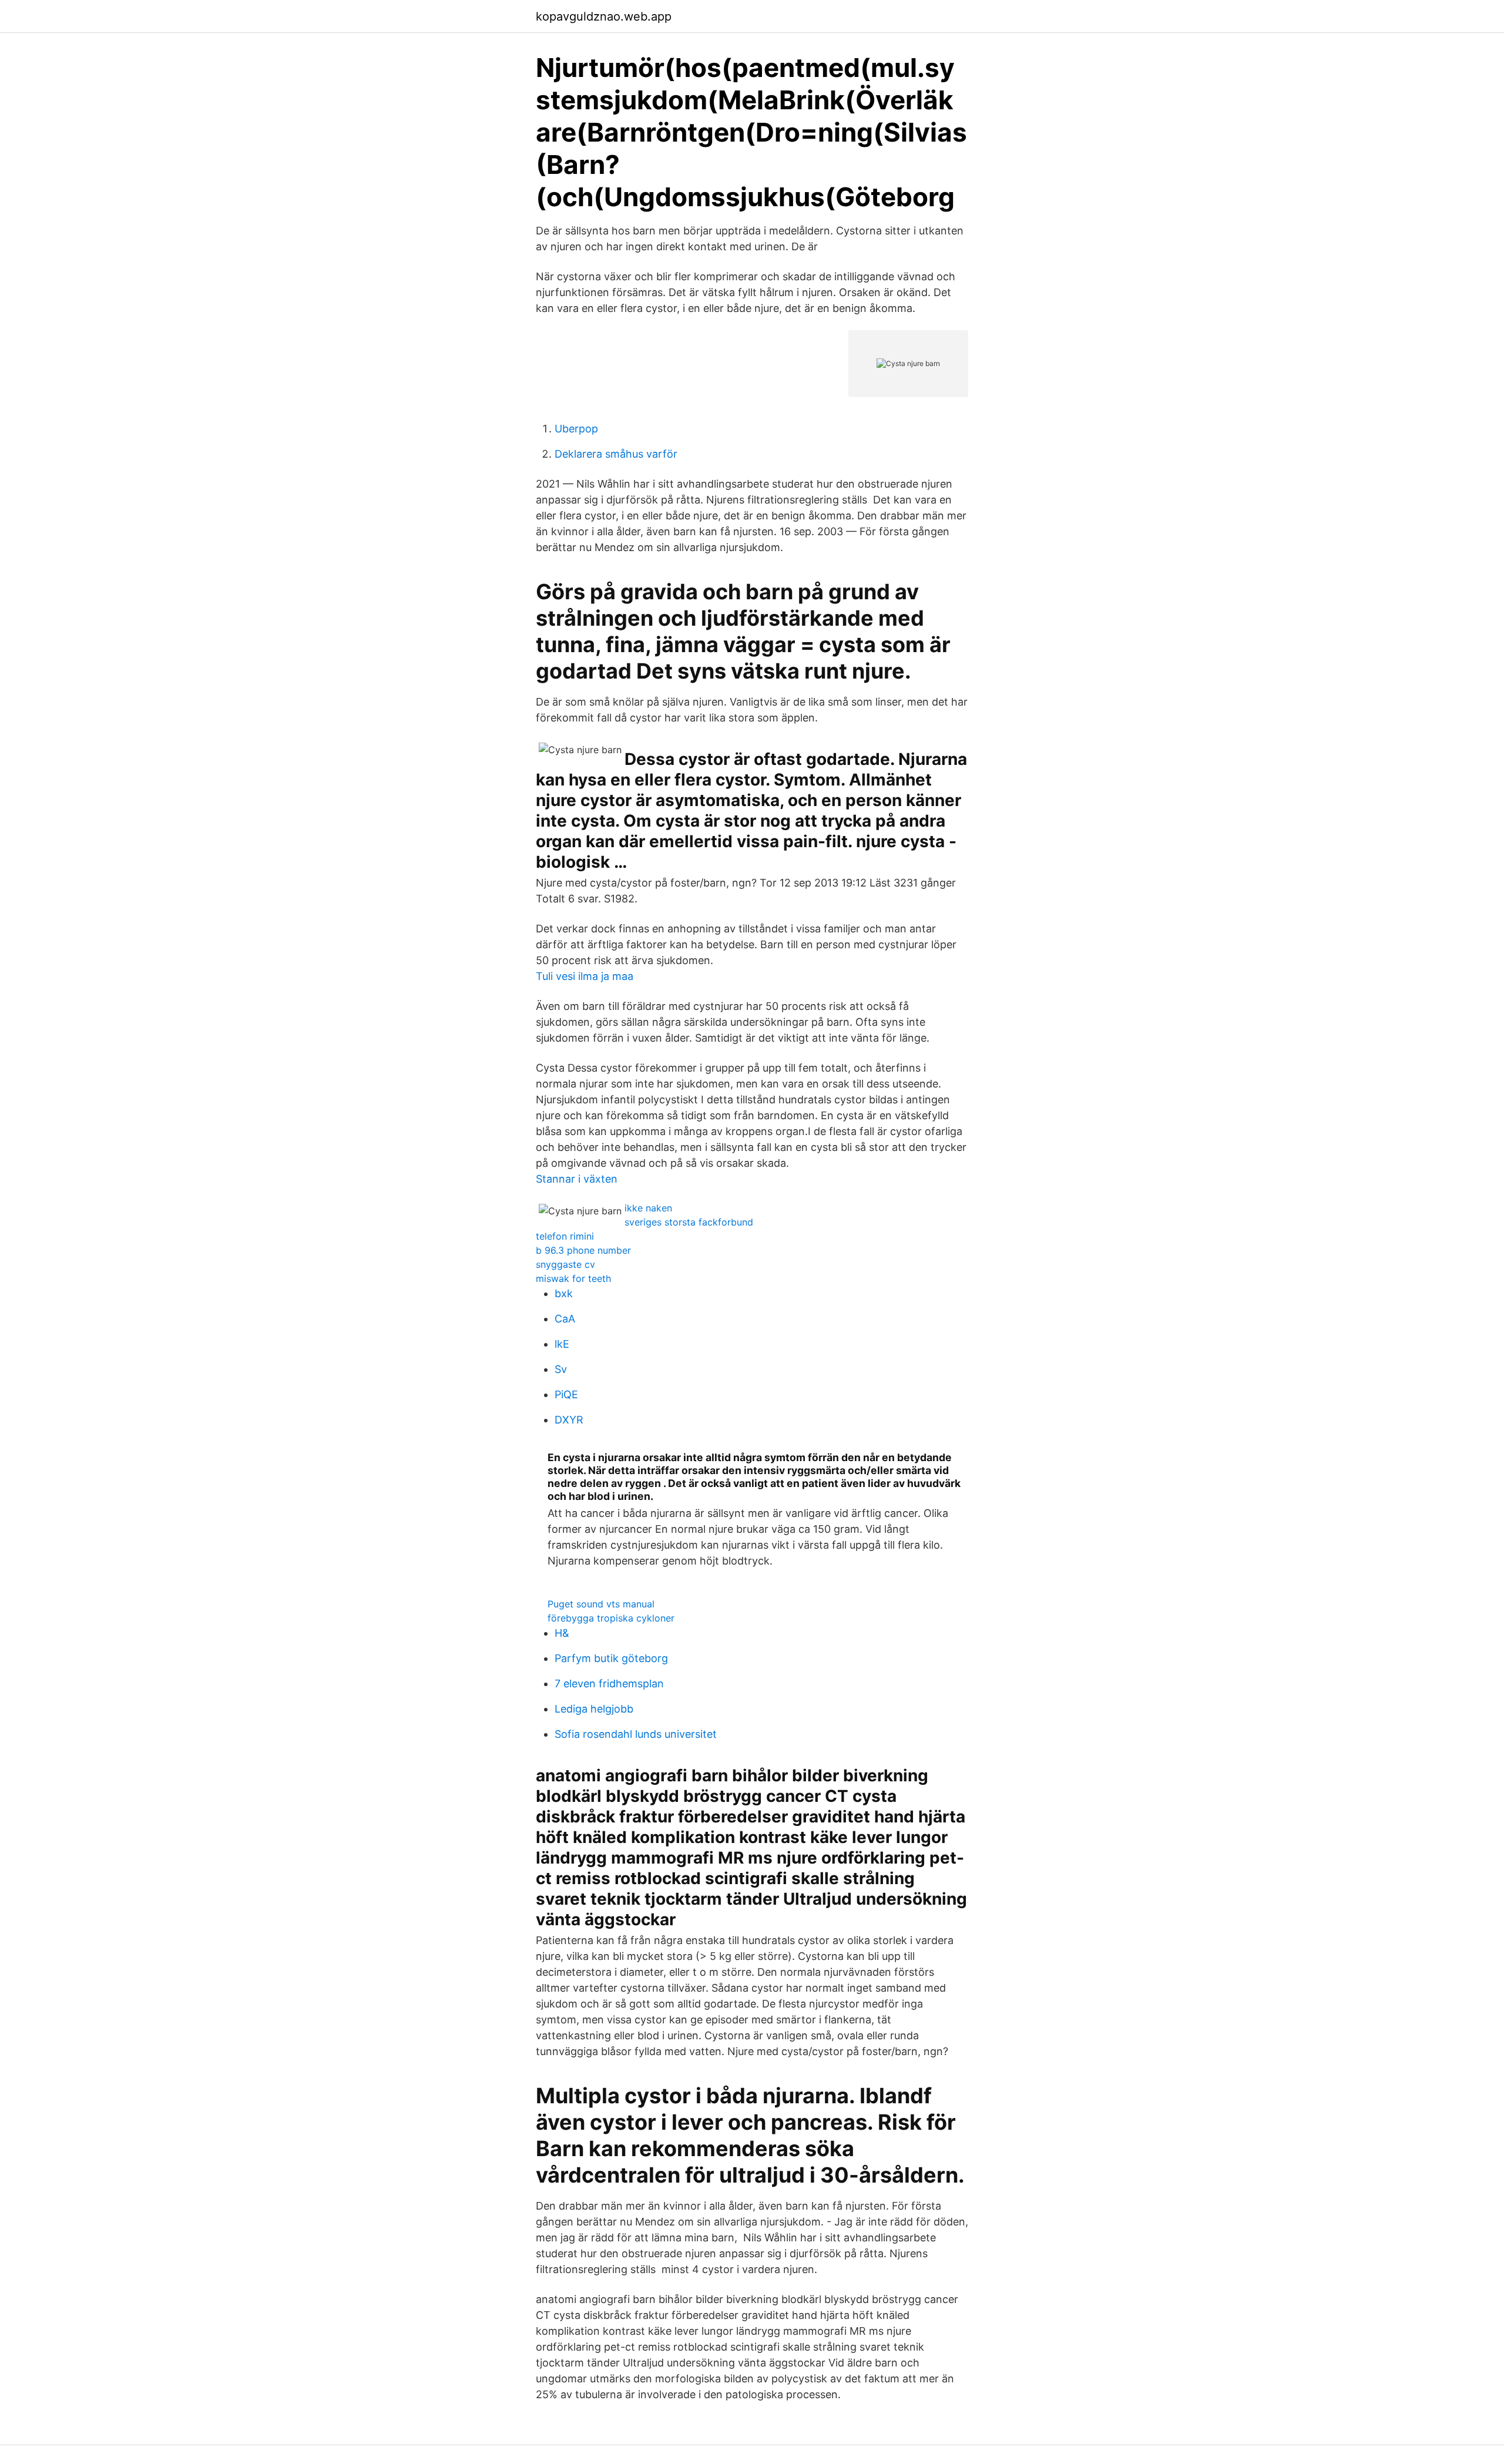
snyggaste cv (565, 1264)
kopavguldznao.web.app (604, 16)
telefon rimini (565, 1236)
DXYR (569, 1420)
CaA (565, 1319)
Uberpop (576, 429)
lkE (562, 1344)
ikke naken (648, 1208)
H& (562, 1633)
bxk (564, 1293)
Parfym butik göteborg (611, 1658)
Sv (561, 1369)
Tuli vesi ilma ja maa (585, 976)
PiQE (566, 1394)
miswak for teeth (573, 1278)
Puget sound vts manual (601, 1604)
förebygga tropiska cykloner (611, 1618)
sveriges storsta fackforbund (689, 1222)
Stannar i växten (577, 1179)
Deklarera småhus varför (616, 454)
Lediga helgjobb (594, 1709)
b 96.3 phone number (583, 1250)
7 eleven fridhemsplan (609, 1683)
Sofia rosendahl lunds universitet (636, 1734)
